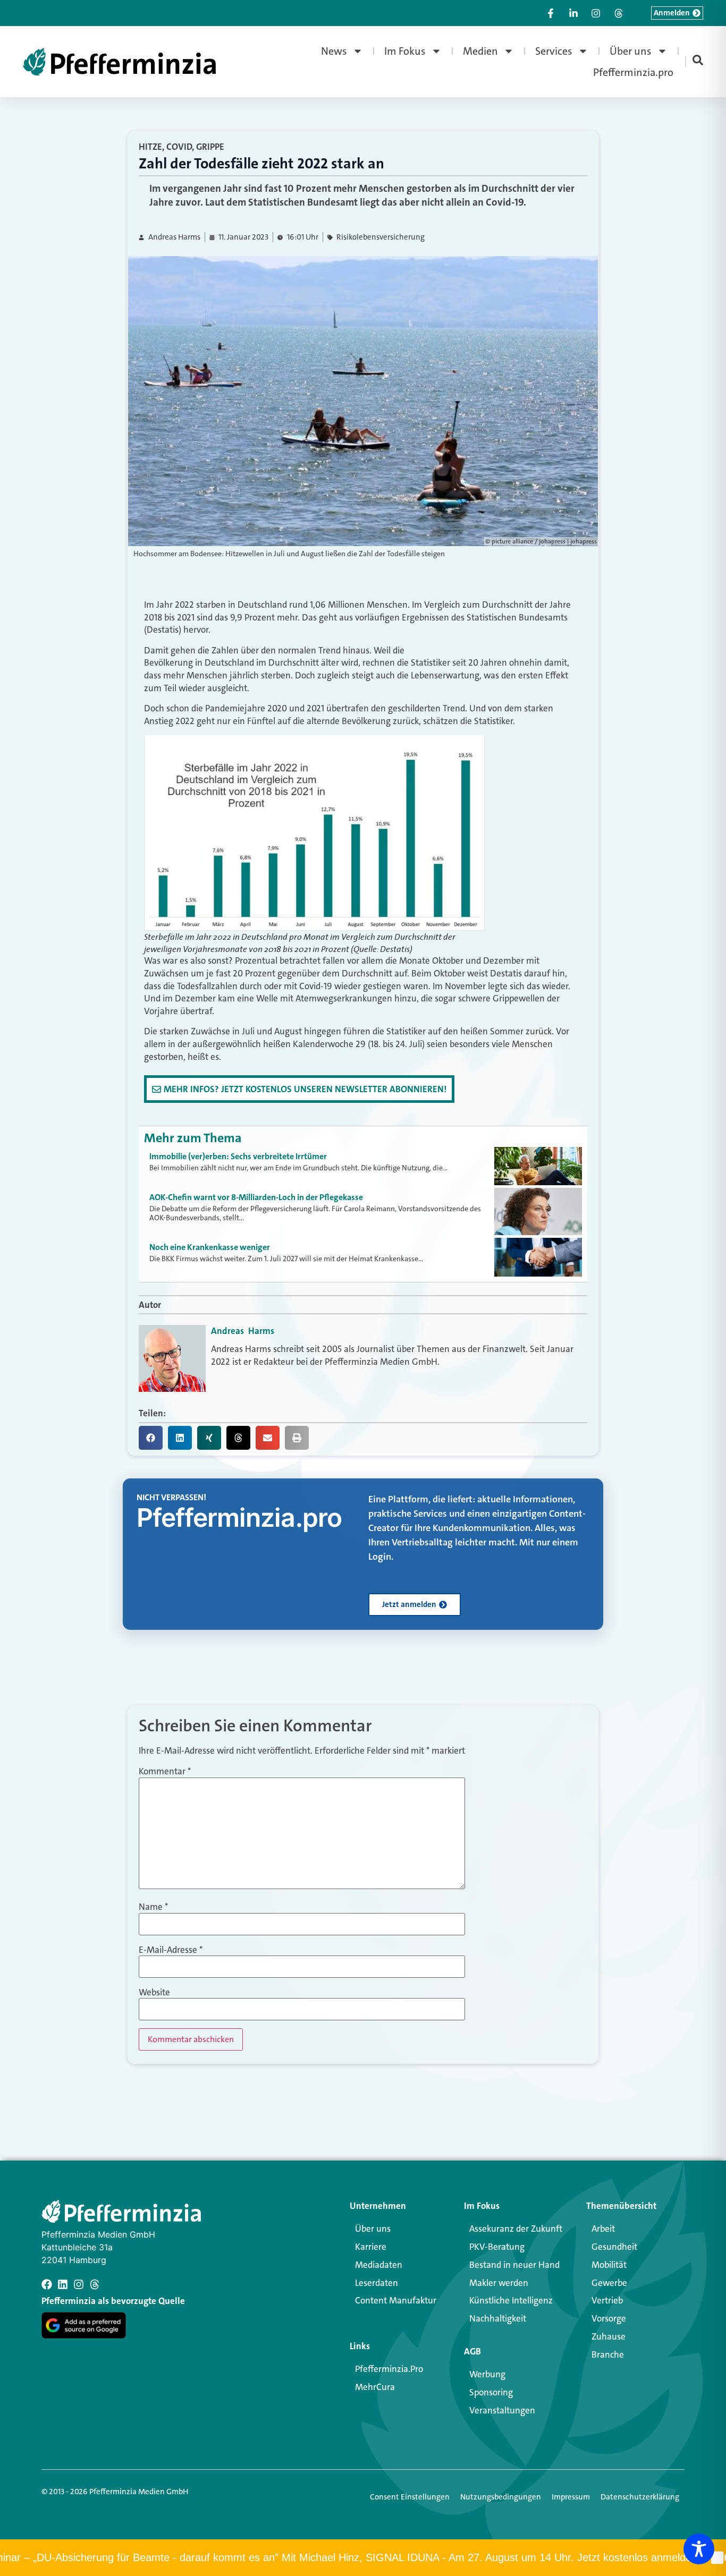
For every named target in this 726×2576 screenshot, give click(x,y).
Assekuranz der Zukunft (516, 2229)
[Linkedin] (63, 2284)
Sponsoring (491, 2392)
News (334, 51)
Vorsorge (609, 2318)
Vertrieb (607, 2300)
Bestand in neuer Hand (514, 2265)
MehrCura (375, 2387)
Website (154, 1992)
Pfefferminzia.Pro (389, 2369)
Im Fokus (405, 51)
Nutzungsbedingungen (501, 2497)
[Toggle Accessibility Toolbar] (699, 2549)
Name (153, 1907)
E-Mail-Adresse (171, 1950)
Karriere (371, 2247)
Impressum (571, 2497)
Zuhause (609, 2336)
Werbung (487, 2374)
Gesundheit (614, 2247)
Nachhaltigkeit (498, 2318)
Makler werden (499, 2283)
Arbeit (603, 2229)
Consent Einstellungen (410, 2497)
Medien (480, 51)
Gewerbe (609, 2283)
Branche (608, 2354)
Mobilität (609, 2265)
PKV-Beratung (497, 2247)
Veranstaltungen (502, 2410)
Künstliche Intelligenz (511, 2300)
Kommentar (165, 1771)
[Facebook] (47, 2284)
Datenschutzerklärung (640, 2497)
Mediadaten (379, 2265)
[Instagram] (79, 2284)
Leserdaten (377, 2283)
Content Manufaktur (396, 2300)
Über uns (631, 51)
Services (554, 51)
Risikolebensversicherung (381, 237)
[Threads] (95, 2284)
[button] (151, 1438)
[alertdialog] (363, 2558)
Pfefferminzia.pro (633, 72)
